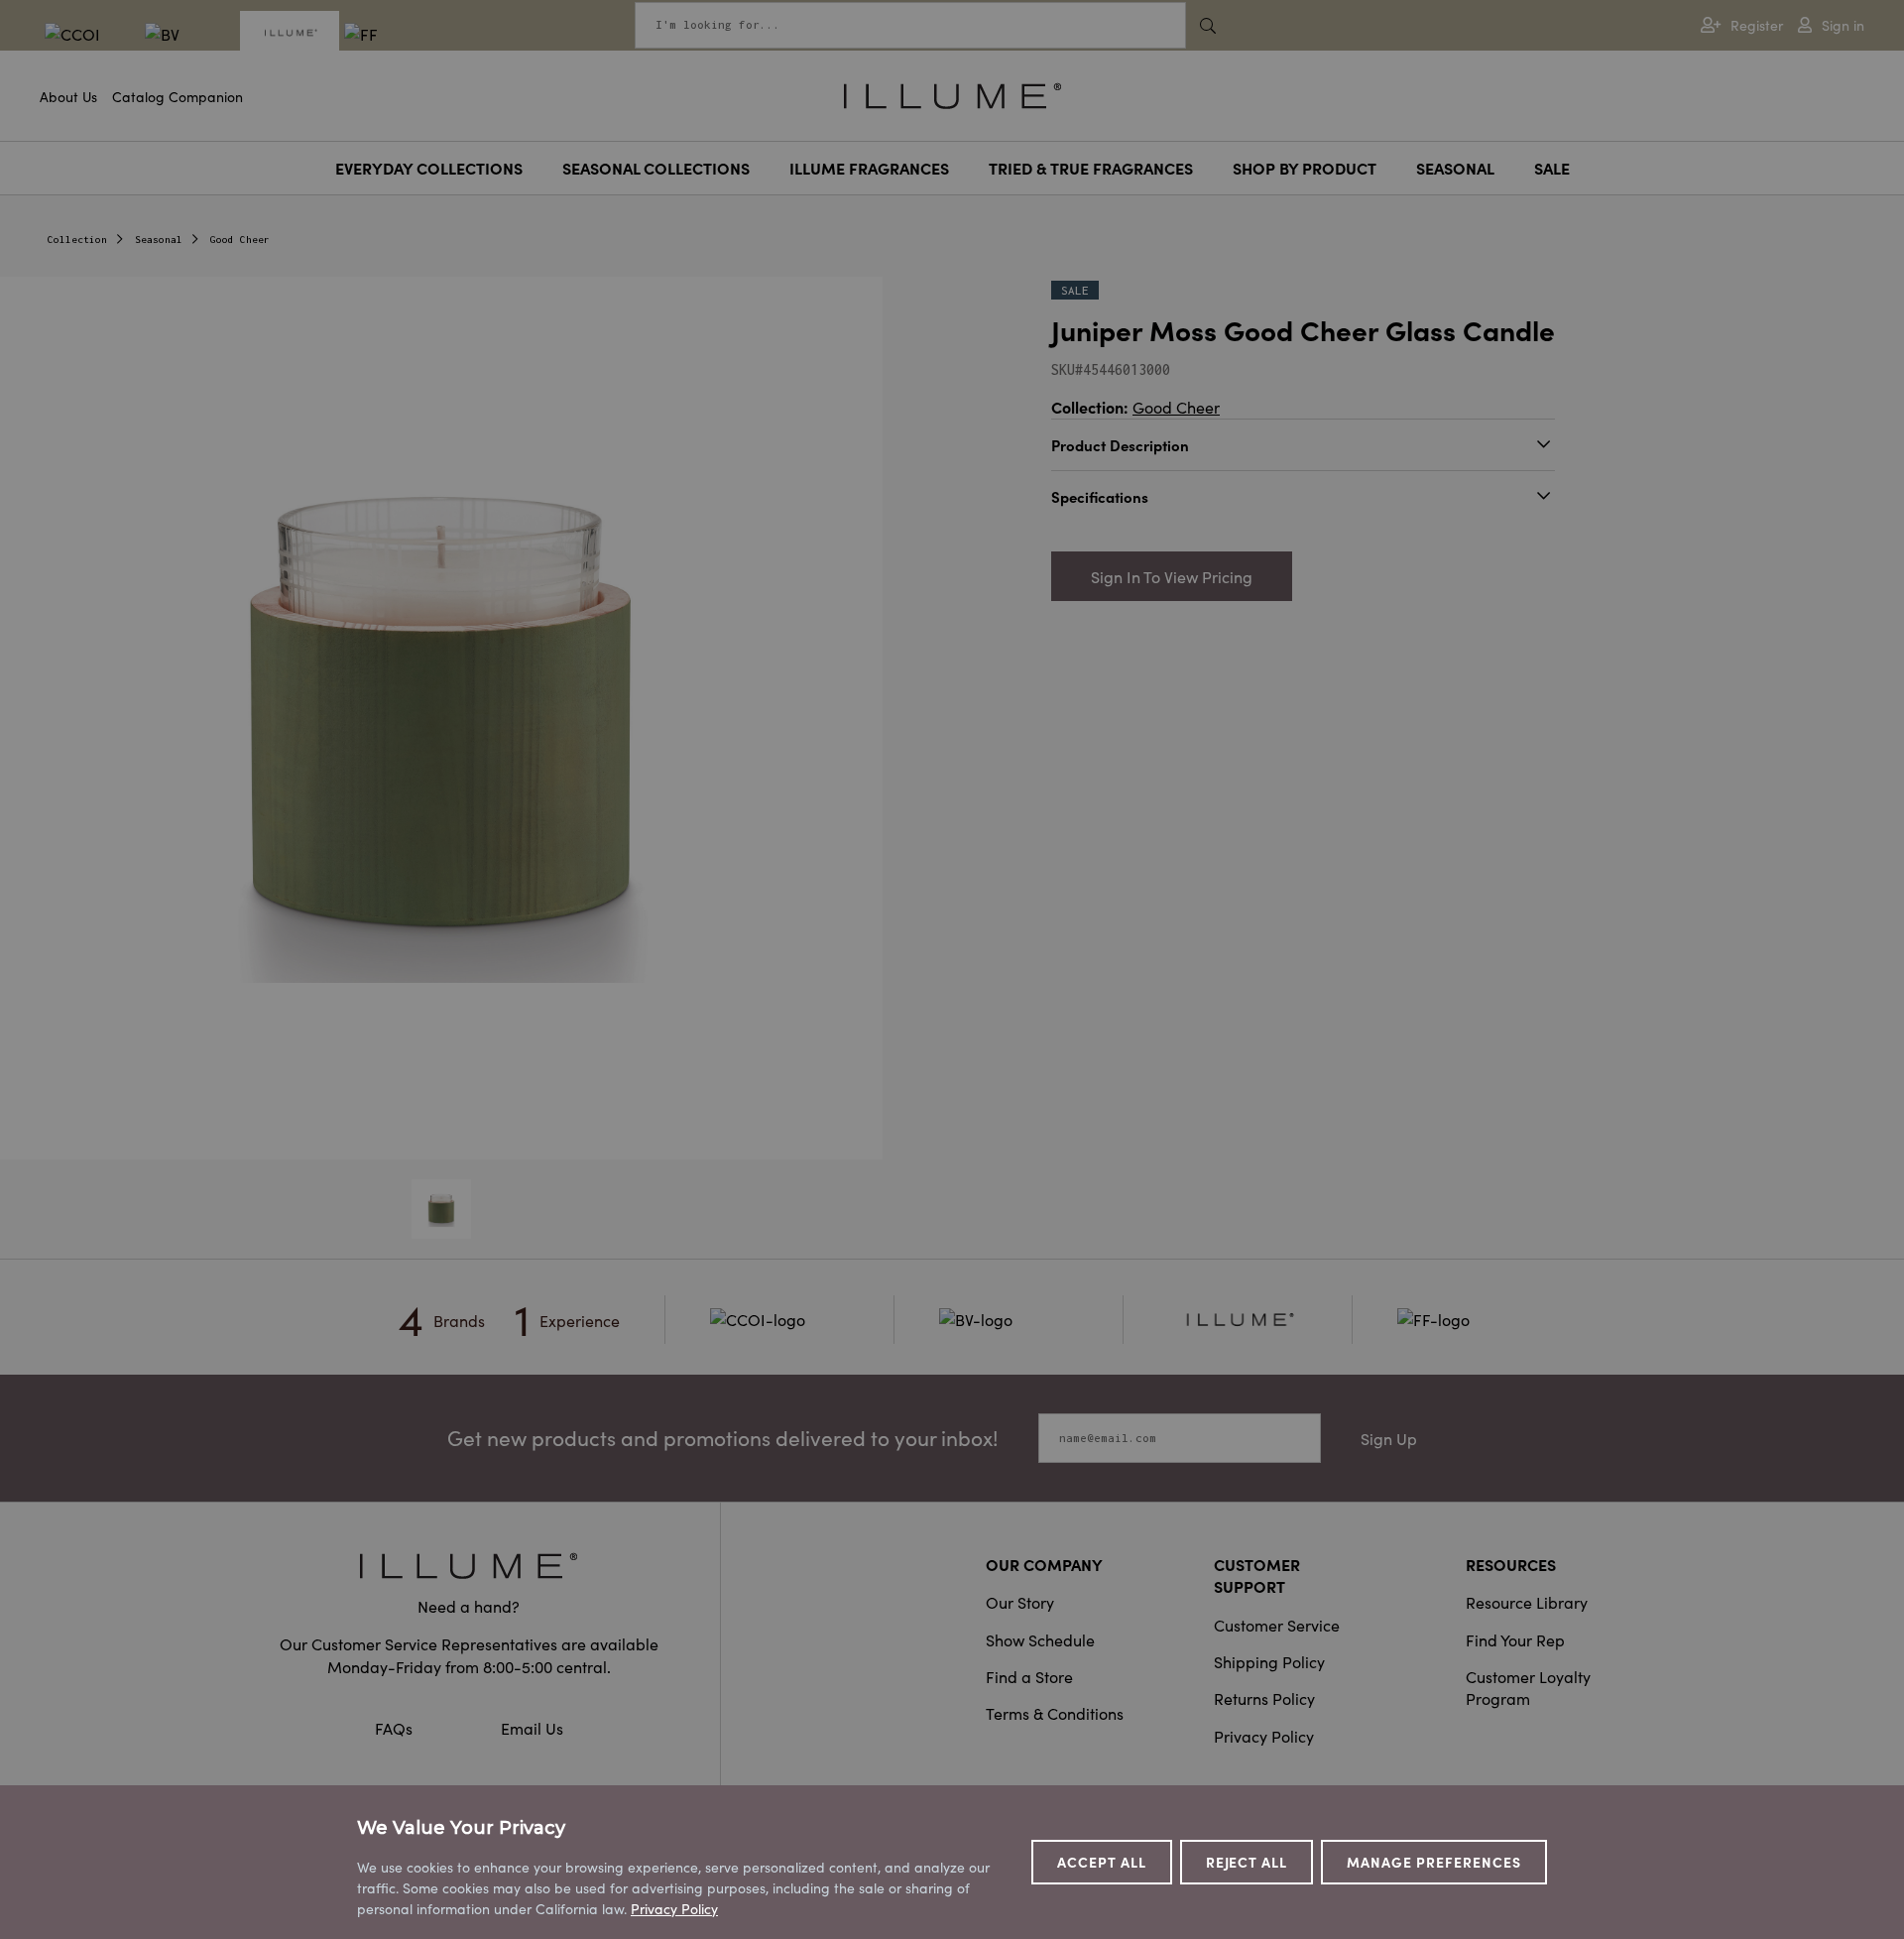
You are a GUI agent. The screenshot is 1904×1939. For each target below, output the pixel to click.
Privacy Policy (1264, 1736)
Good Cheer (240, 240)
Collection (77, 240)
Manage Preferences (1434, 1862)
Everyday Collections (429, 168)
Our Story (1020, 1602)
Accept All (1102, 1862)
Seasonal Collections (656, 168)
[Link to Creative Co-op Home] (469, 1566)
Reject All (1247, 1862)
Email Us (532, 1728)
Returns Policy (1264, 1698)
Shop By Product (1305, 168)
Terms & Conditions (1055, 1713)
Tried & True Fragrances (1091, 168)
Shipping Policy (1269, 1661)
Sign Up (1389, 1438)
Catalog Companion (178, 96)
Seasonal (1455, 168)
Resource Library (1527, 1602)
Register (1757, 25)
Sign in (1843, 25)
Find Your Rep (1515, 1639)
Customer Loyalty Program (1528, 1687)
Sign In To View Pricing (1172, 576)
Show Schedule (1040, 1639)
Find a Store (1029, 1676)
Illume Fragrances (869, 168)
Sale (1552, 168)
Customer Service (1277, 1625)
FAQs (396, 1728)
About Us (68, 96)
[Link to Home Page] (952, 93)
